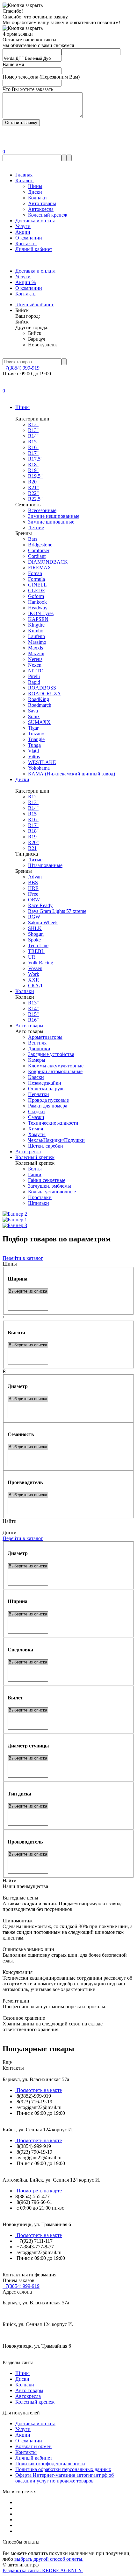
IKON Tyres (41, 613)
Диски (35, 192)
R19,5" (35, 476)
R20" (33, 842)
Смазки (36, 1117)
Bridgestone (40, 545)
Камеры (37, 1060)
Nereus (35, 659)
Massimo (37, 642)
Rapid (34, 682)
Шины (35, 186)
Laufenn (36, 636)
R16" (33, 1020)
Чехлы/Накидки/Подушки (56, 1140)
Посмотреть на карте (39, 2090)
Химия (36, 1129)
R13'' (33, 430)
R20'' (33, 482)
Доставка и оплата (35, 221)
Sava (33, 711)
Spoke (34, 940)
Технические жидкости (53, 1123)
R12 (32, 797)
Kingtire (36, 625)
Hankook (37, 602)
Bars (33, 539)
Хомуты (37, 1134)
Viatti (33, 751)
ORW (34, 900)
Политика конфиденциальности (50, 2464)
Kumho (36, 631)
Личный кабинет (34, 249)
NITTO (36, 671)
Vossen (35, 968)
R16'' (33, 447)
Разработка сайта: (43, 2570)
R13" (33, 1003)
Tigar (33, 728)
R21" (33, 487)
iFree (33, 894)
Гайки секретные (47, 1180)
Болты (35, 1169)
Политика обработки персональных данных (63, 2469)
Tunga (34, 745)
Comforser (39, 550)
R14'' (33, 436)
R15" (33, 1014)
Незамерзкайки (45, 1083)
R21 (32, 848)
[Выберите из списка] (28, 1291)
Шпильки (39, 1203)
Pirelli (34, 676)
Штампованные (45, 865)
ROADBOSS (42, 688)
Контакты (26, 243)
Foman (35, 573)
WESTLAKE (42, 762)
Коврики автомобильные (55, 1071)
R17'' (33, 453)
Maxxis (36, 648)
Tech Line (38, 945)
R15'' (33, 442)
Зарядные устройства (51, 1054)
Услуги (23, 226)
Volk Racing (41, 963)
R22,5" (35, 499)
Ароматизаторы (45, 1037)
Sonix (34, 716)
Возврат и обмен (33, 2446)
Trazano (36, 734)
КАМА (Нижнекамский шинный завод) (72, 774)
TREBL (36, 951)
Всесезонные (42, 510)
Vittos (34, 757)
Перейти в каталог (23, 1258)
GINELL (37, 585)
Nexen (35, 665)
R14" (33, 1008)
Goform (36, 596)
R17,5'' (35, 459)
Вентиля (37, 1043)
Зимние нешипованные (54, 516)
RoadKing (39, 699)
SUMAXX (39, 722)
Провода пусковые (48, 1100)
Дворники (39, 1048)
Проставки (40, 1197)
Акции (23, 232)
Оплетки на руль (46, 1089)
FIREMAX (40, 568)
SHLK (35, 928)
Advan (35, 877)
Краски (36, 1077)
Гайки (35, 1174)
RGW (34, 917)
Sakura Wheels (43, 923)
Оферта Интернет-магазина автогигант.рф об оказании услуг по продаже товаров (65, 2478)
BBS (33, 882)
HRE (33, 888)
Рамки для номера (48, 1106)
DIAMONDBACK (48, 562)
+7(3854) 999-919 (21, 368)
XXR (34, 980)
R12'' (33, 424)
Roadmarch (40, 705)
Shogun (36, 934)
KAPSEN (38, 619)
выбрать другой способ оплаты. (49, 2559)
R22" (33, 493)
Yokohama (39, 768)
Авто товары (42, 203)
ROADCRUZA (44, 694)
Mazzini (36, 653)
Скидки (36, 1111)
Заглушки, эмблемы (50, 1186)
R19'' (33, 470)
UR (32, 957)
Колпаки (37, 198)
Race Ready (40, 905)
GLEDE (37, 590)
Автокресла (41, 209)
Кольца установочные (52, 1192)
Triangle (36, 739)
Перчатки (39, 1094)
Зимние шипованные (51, 522)
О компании (29, 238)
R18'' (33, 465)
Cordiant (37, 556)
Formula (36, 579)
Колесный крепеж (48, 215)
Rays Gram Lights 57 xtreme (57, 911)
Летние (36, 528)
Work (34, 974)
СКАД (35, 986)
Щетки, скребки (46, 1146)
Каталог (25, 181)
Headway (38, 608)
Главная (24, 175)
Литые (35, 860)
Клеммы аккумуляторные (56, 1066)
